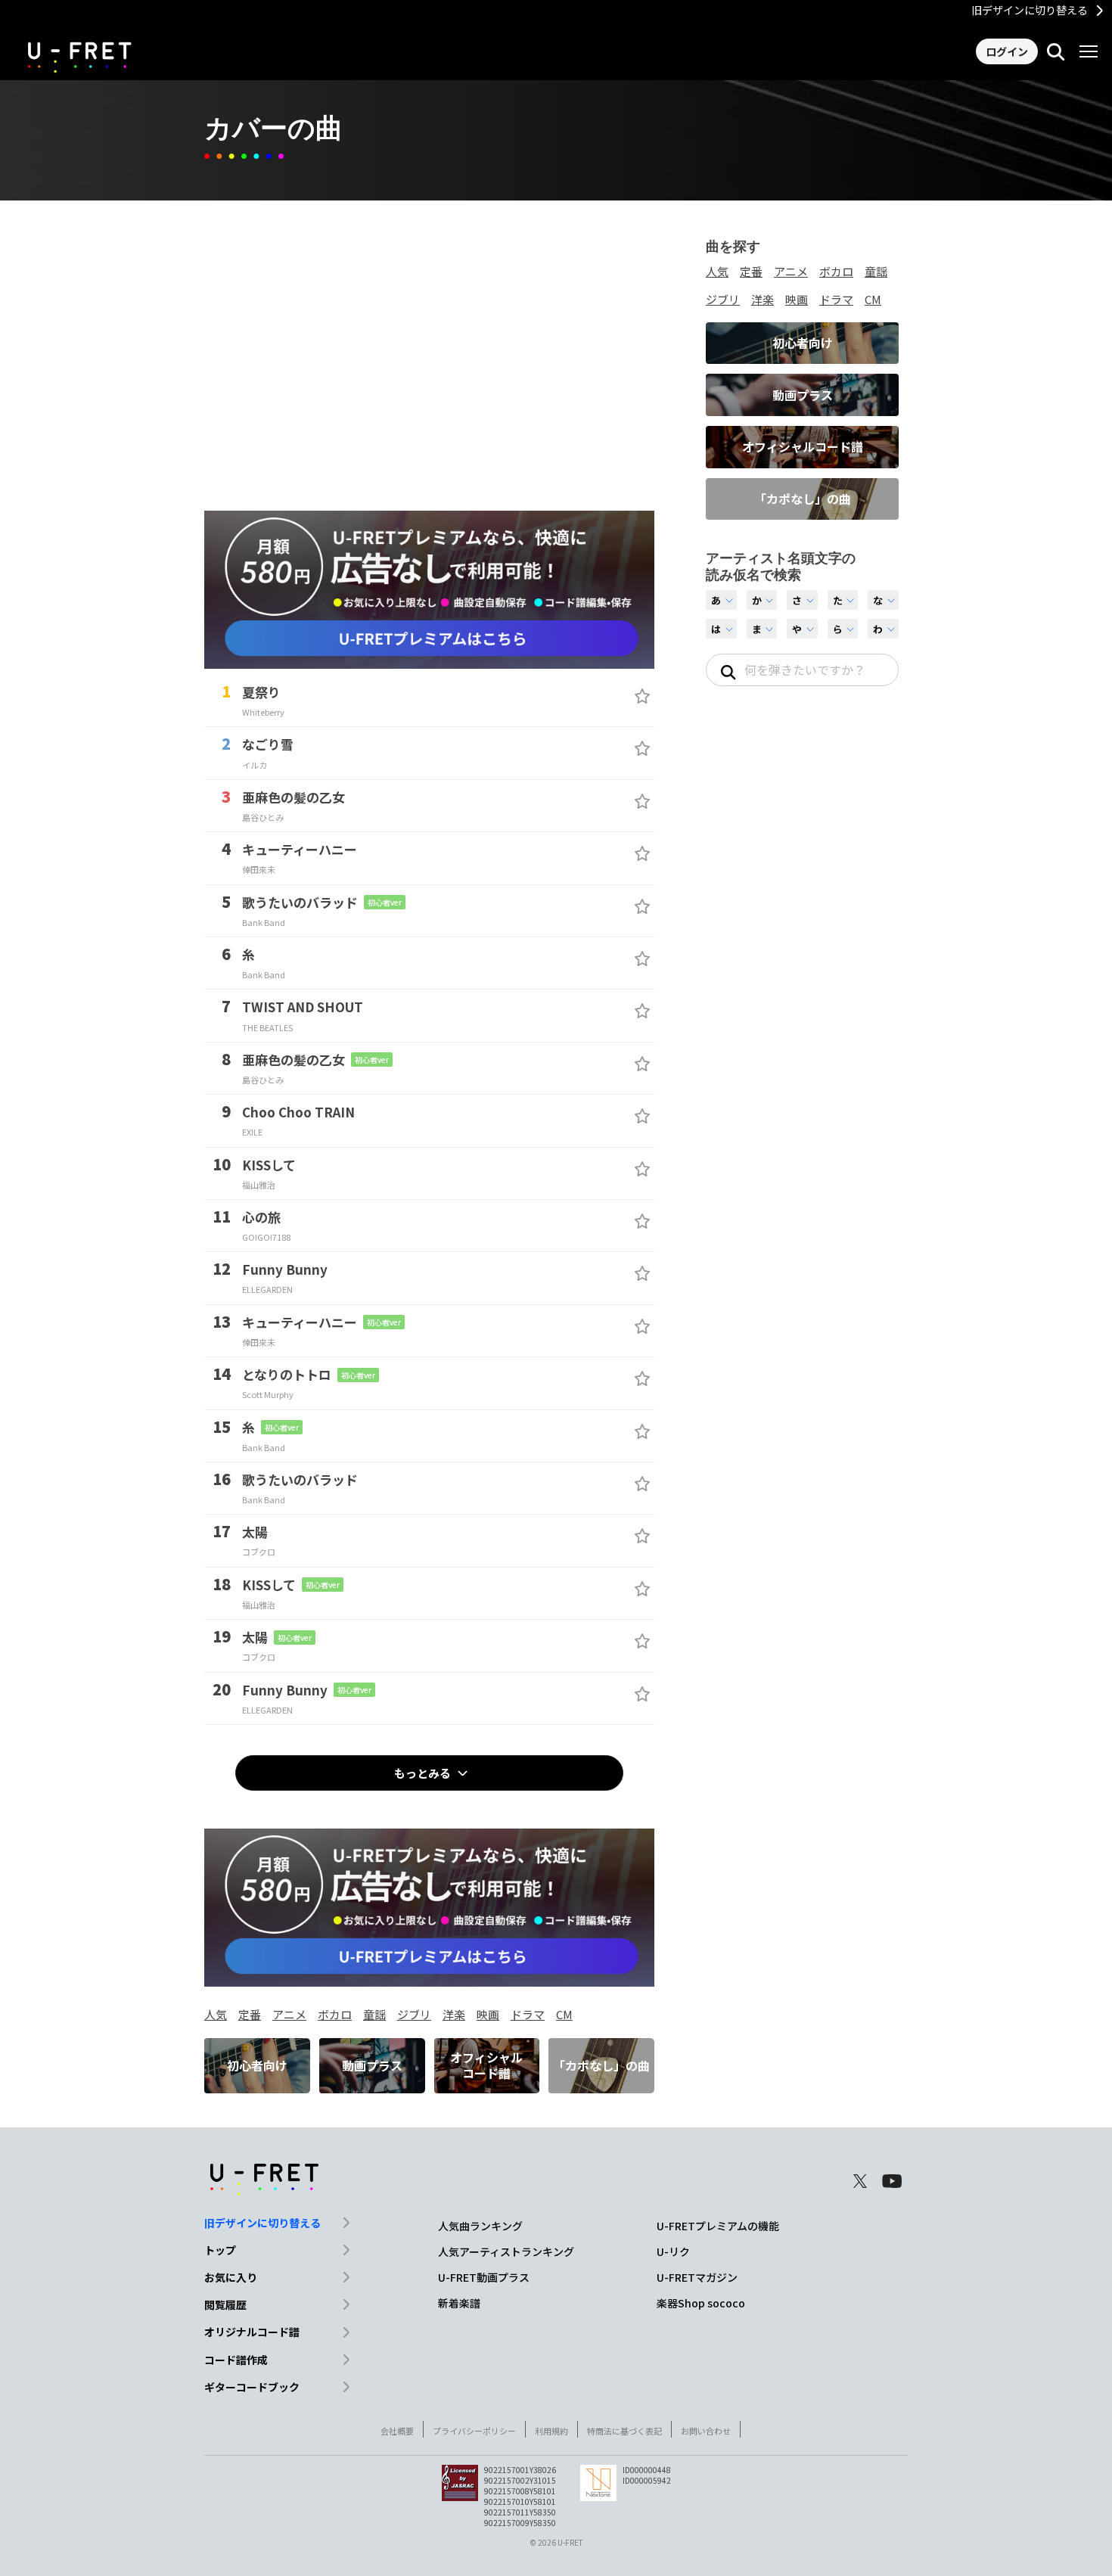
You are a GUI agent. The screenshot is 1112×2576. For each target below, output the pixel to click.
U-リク (673, 2251)
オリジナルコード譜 (252, 2332)
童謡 (374, 2014)
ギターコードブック (252, 2387)
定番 (250, 2014)
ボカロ (335, 2014)
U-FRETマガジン (697, 2277)
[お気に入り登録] (642, 696)
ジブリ (414, 2014)
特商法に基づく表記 (624, 2431)
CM (564, 2014)
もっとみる (422, 1773)
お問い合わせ (706, 2431)
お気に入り (231, 2277)
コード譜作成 (236, 2360)
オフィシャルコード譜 (486, 2065)
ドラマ (528, 2014)
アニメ (289, 2014)
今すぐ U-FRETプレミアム (556, 639)
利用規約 (551, 2431)
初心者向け (257, 2065)
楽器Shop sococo (701, 2303)
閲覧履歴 (225, 2304)
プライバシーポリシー (474, 2431)
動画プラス (372, 2065)
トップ (220, 2250)
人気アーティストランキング (506, 2251)
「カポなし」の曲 (601, 2065)
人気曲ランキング (480, 2226)
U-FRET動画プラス (484, 2277)
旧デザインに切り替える (1030, 10)
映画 (488, 2014)
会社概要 (397, 2431)
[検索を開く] (1056, 51)
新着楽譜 (459, 2303)
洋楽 (454, 2014)
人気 (216, 2014)
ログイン (1007, 51)
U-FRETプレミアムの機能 (718, 2226)
